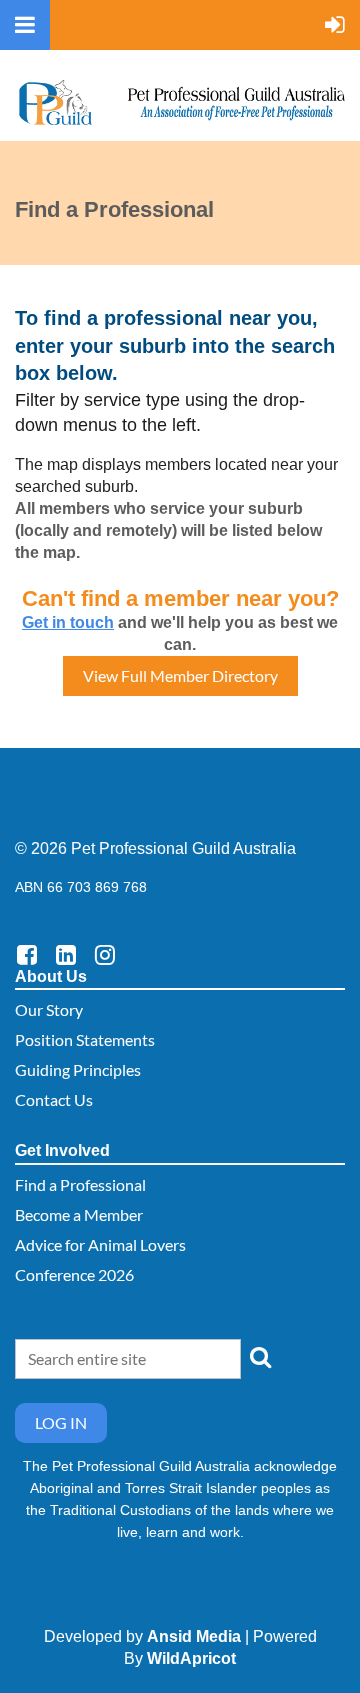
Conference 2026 (74, 1274)
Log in (61, 1422)
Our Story (49, 1009)
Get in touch (68, 622)
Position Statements (85, 1039)
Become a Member (79, 1214)
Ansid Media (194, 1636)
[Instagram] (104, 954)
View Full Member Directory (180, 675)
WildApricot (191, 1658)
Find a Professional (80, 1184)
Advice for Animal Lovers (100, 1244)
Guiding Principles (78, 1069)
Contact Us (54, 1099)
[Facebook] (26, 954)
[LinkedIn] (65, 954)
